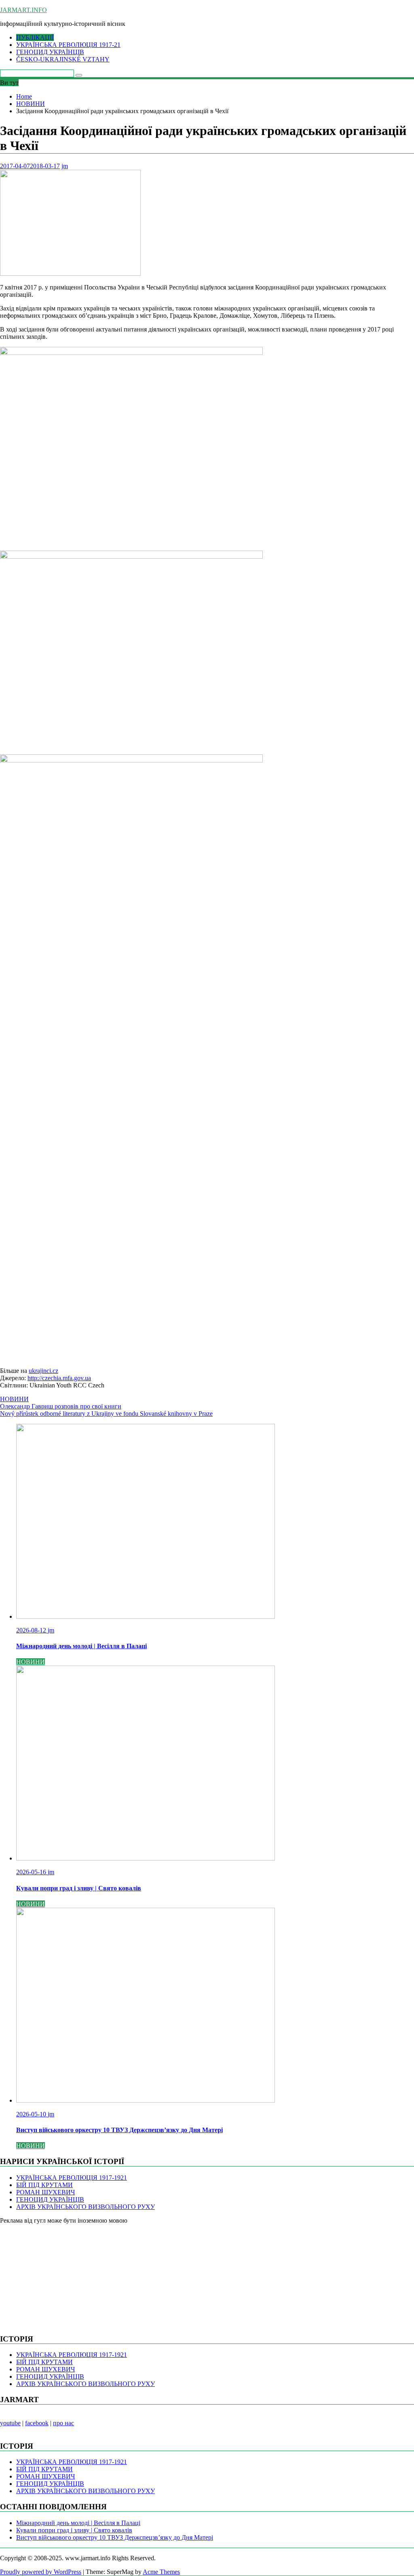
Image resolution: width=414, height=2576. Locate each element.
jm (65, 166)
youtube (10, 2423)
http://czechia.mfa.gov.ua (59, 1378)
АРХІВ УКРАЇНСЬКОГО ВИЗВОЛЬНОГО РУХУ (86, 2207)
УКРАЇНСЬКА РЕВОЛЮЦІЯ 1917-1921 (72, 2178)
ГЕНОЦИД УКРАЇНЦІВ (50, 52)
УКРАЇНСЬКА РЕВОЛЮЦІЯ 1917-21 (68, 45)
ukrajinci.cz (43, 1371)
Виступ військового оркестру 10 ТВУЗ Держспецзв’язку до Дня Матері (115, 2537)
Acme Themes (161, 2572)
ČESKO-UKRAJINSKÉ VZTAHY (63, 59)
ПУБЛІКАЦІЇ (35, 37)
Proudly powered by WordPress (41, 2572)
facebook (37, 2423)
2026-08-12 (32, 1630)
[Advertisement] (61, 2275)
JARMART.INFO (23, 10)
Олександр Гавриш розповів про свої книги (61, 1406)
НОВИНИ (14, 1399)
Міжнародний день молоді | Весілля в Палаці (78, 2523)
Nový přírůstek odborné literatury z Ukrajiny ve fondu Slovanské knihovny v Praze (106, 1414)
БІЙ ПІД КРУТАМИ (44, 2185)
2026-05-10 (32, 2114)
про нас (63, 2423)
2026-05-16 (32, 1872)
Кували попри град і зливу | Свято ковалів (74, 2530)
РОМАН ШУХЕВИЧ (45, 2192)
